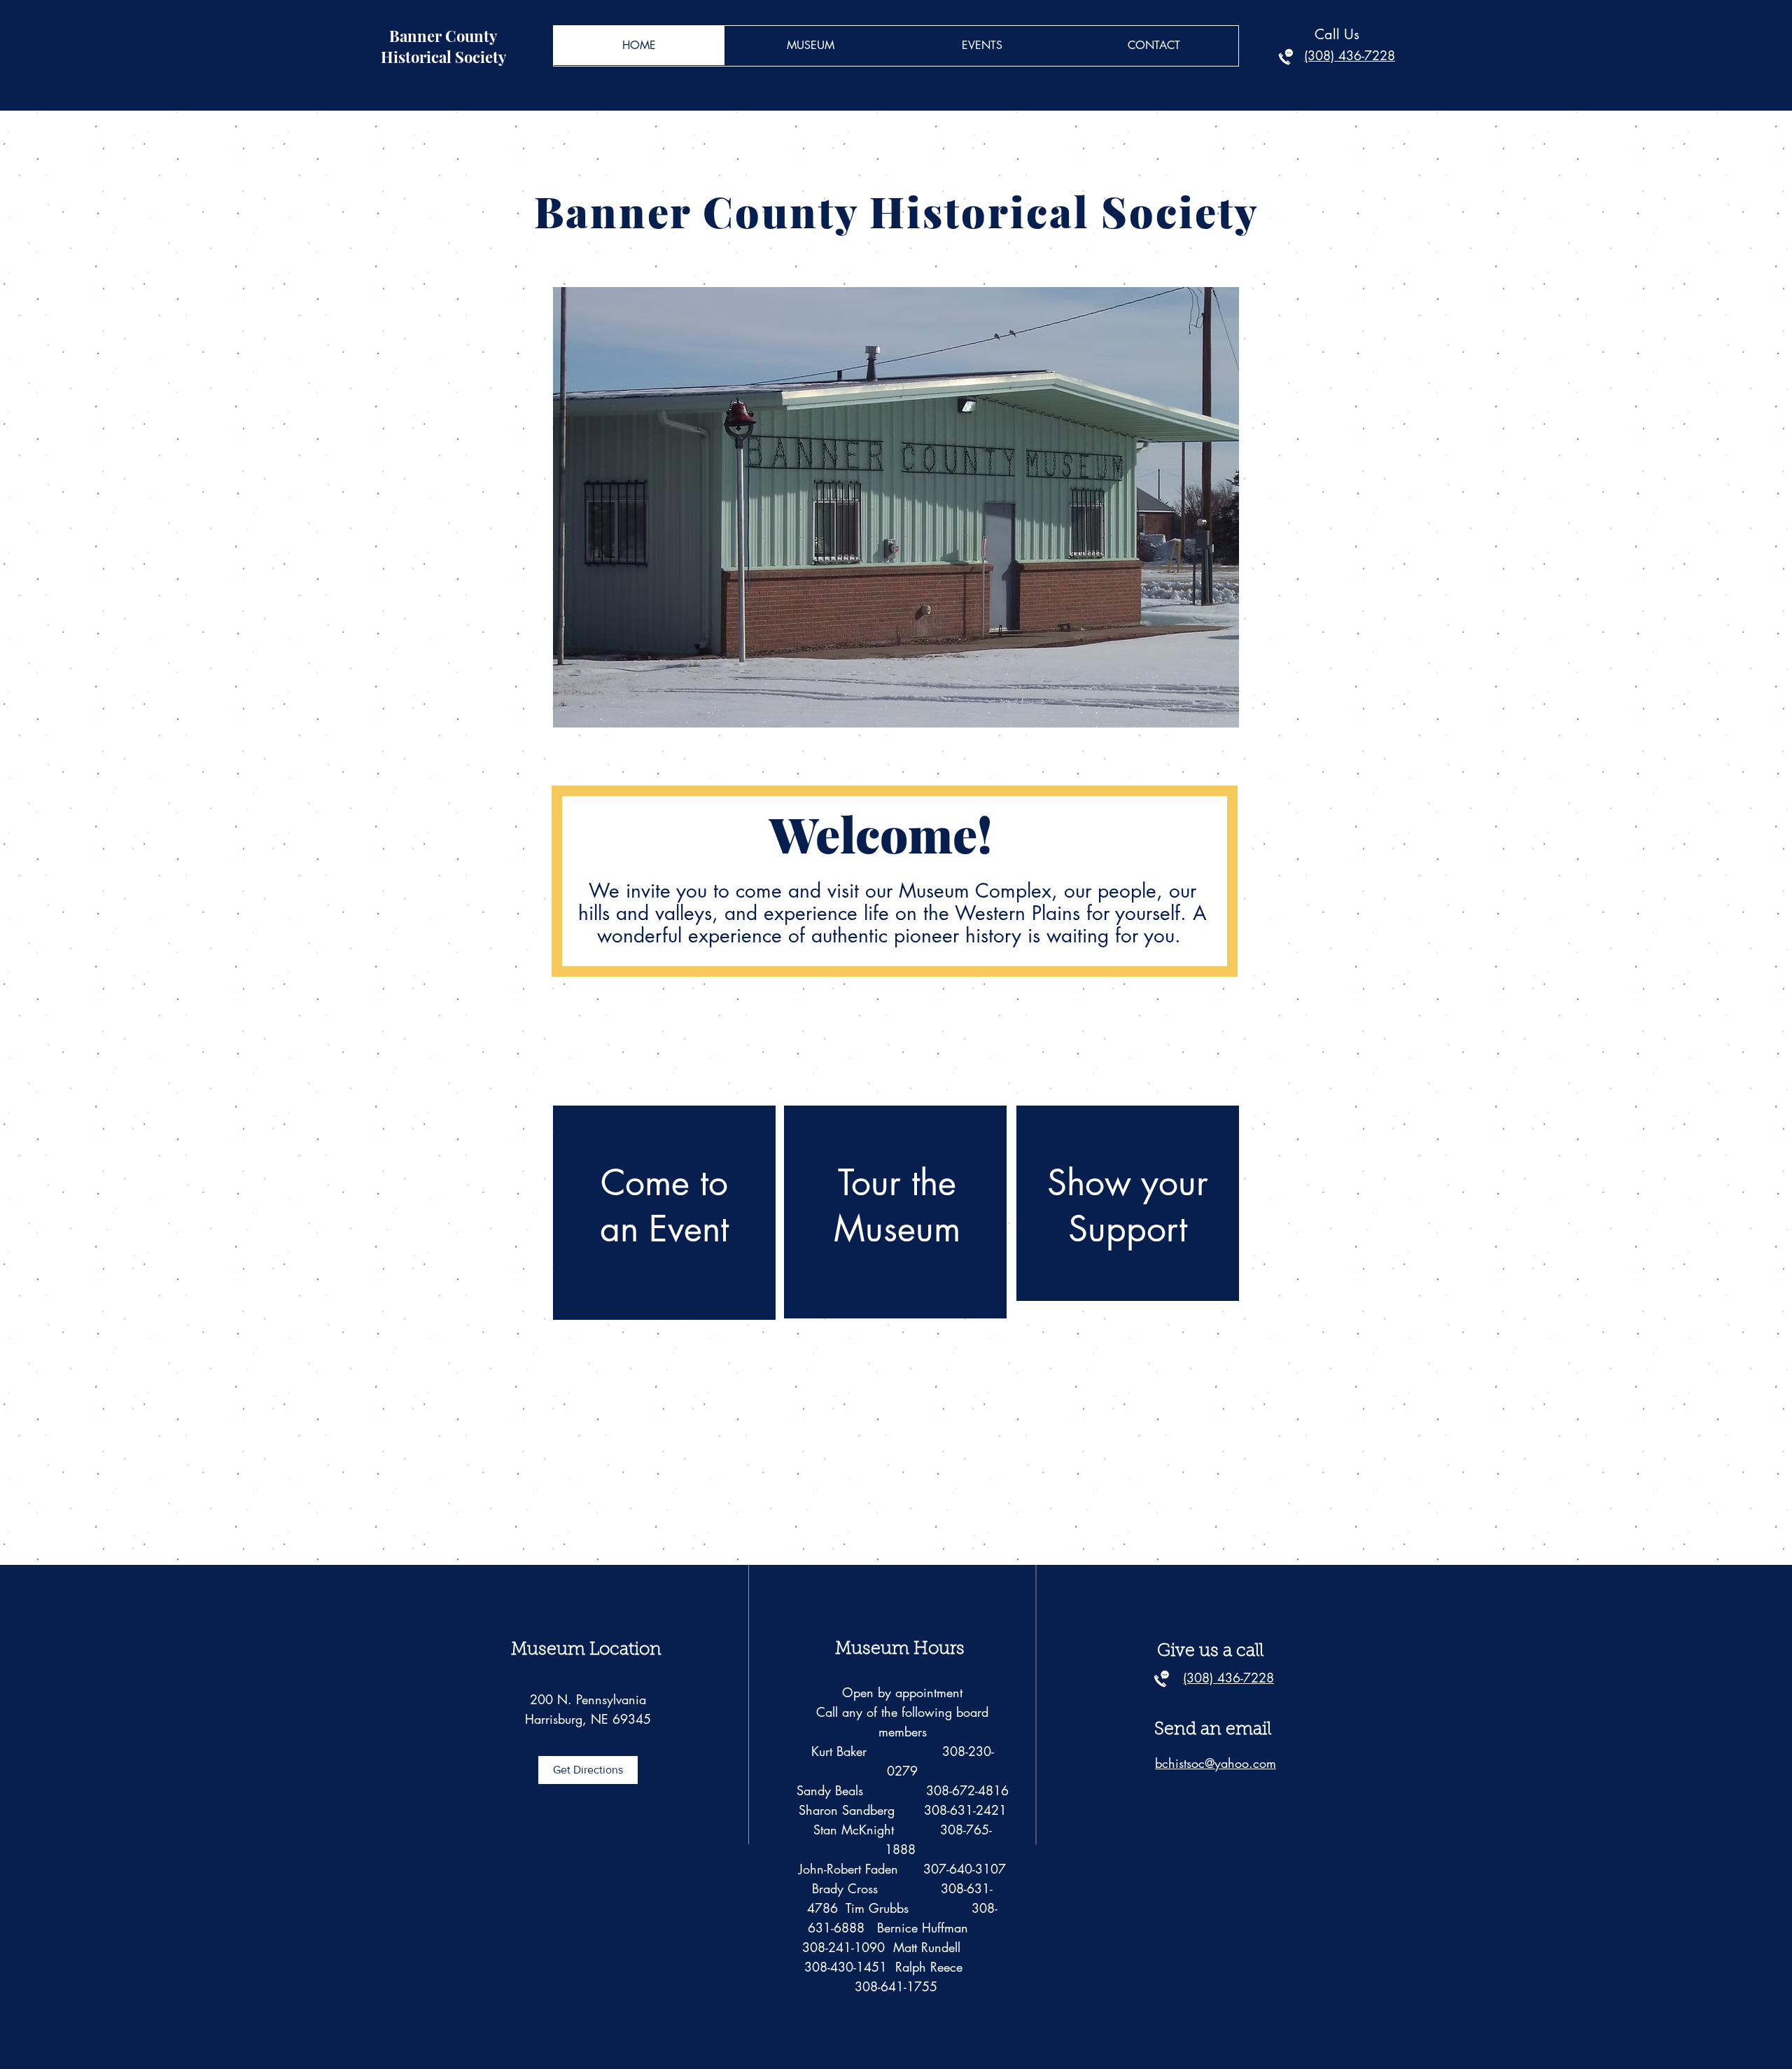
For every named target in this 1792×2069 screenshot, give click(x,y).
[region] (664, 1213)
